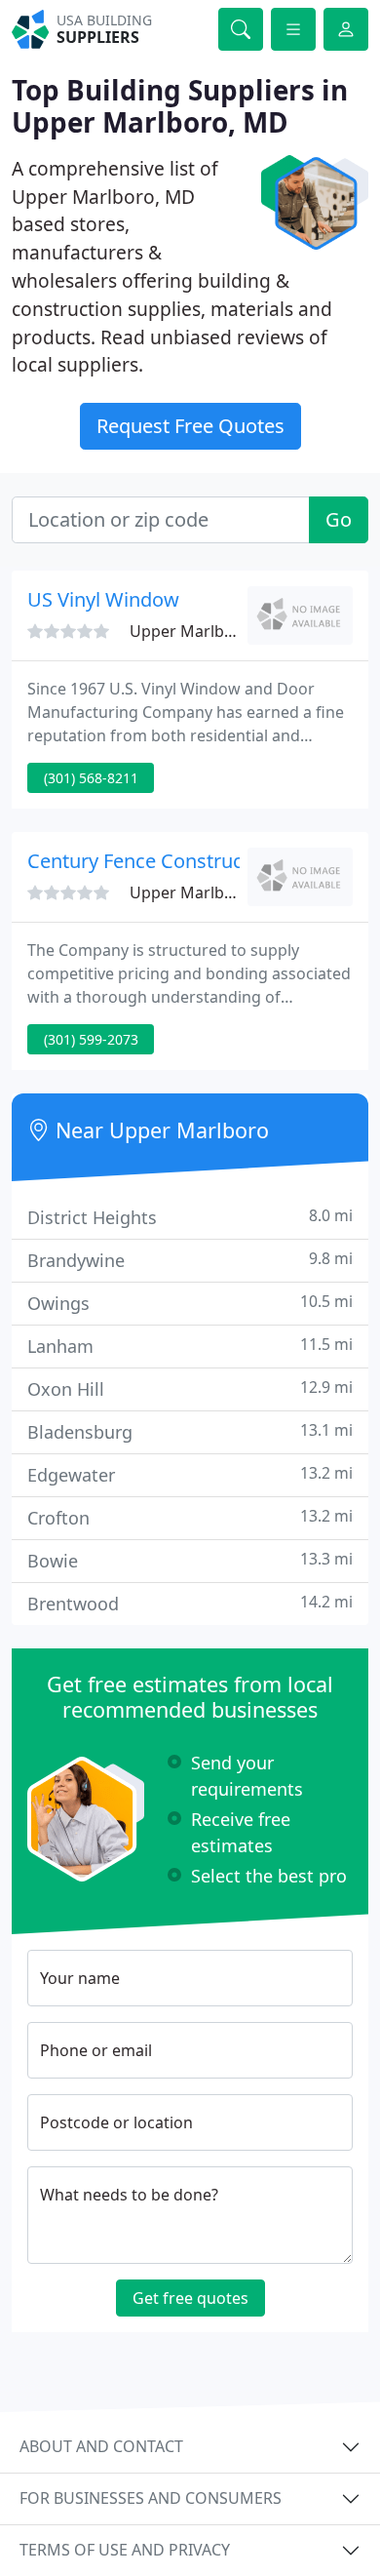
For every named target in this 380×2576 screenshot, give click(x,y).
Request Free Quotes (190, 426)
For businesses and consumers (151, 2498)
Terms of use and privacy (125, 2550)
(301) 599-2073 (91, 1039)
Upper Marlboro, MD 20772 (231, 631)
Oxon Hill (190, 1388)
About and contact (101, 2446)
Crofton (190, 1517)
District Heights (190, 1217)
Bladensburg (190, 1431)
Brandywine (190, 1260)
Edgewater (190, 1474)
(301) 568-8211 (91, 778)
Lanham (190, 1346)
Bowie (190, 1560)
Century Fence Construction (152, 861)
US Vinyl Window (103, 599)
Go (339, 519)
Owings (190, 1303)
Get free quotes (190, 2298)
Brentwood (190, 1603)
